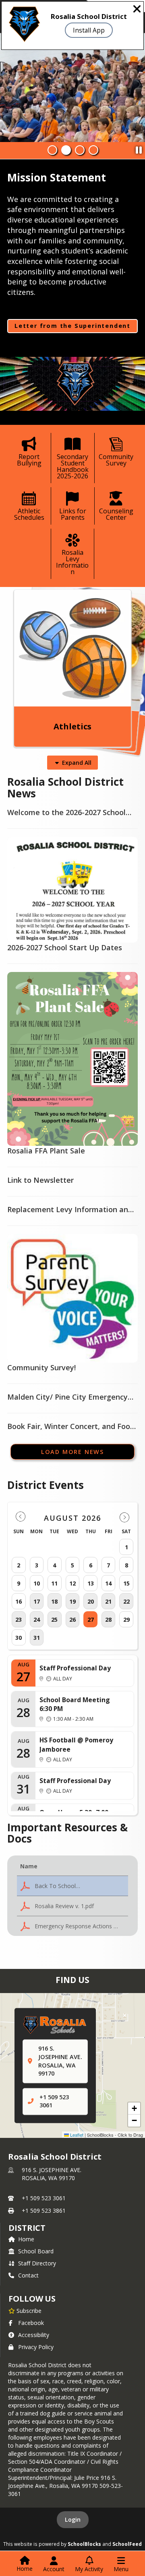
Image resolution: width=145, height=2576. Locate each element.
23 (19, 1620)
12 (72, 1583)
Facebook (31, 2323)
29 (126, 1620)
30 (19, 1638)
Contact (28, 2275)
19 (72, 1601)
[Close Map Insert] (125, 2016)
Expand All (77, 763)
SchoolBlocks (84, 2544)
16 (19, 1601)
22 (126, 1601)
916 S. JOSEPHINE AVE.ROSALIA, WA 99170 (52, 2174)
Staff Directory (37, 2263)
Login (73, 2519)
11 (54, 1583)
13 (91, 1583)
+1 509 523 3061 (44, 2198)
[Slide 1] (52, 150)
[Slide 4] (93, 150)
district (27, 2228)
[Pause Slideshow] (139, 148)
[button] (72, 1886)
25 (54, 1620)
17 (37, 1601)
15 (126, 1583)
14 (108, 1583)
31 (37, 1638)
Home (26, 2239)
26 (72, 1620)
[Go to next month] (124, 1517)
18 (54, 1601)
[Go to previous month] (21, 1517)
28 (108, 1620)
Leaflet (76, 2135)
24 (37, 1620)
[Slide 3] (80, 150)
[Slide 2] (66, 150)
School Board (36, 2251)
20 (91, 1601)
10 (37, 1583)
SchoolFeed (127, 2544)
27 (91, 1620)
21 (108, 1601)
